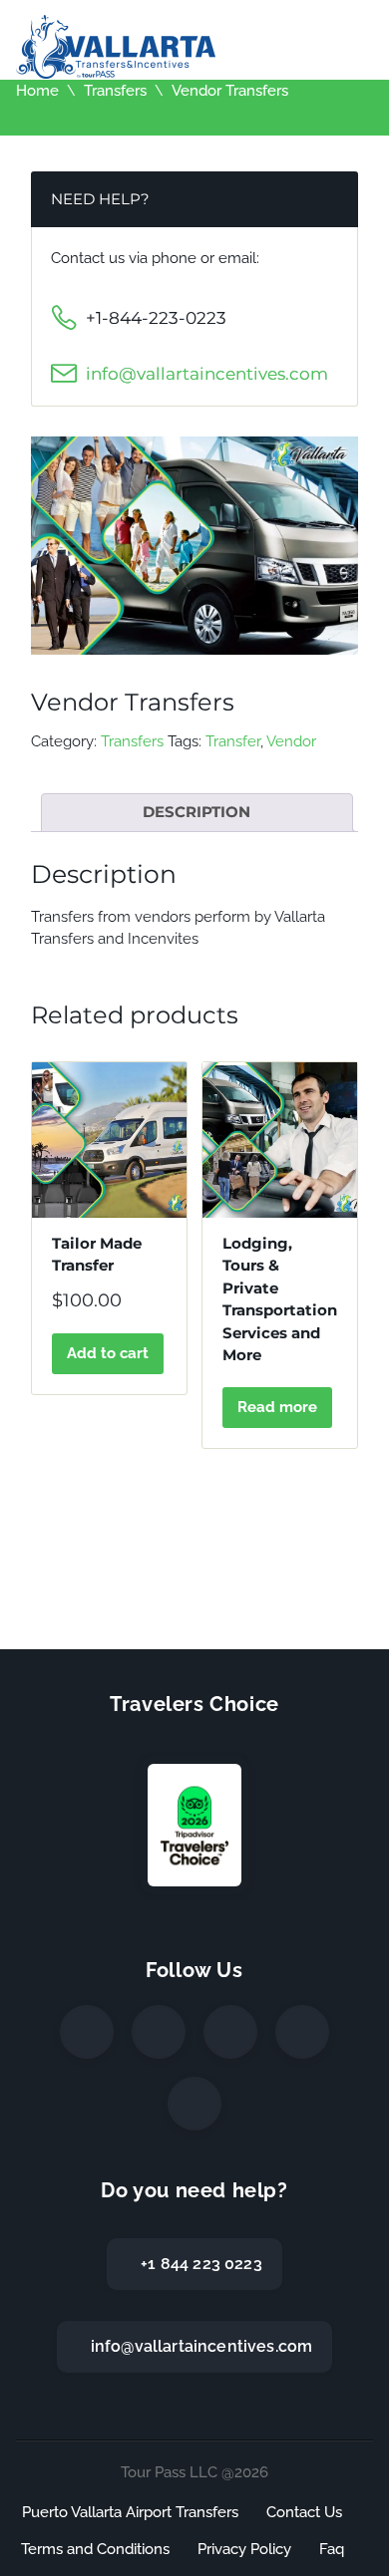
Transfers (115, 91)
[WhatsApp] (302, 2032)
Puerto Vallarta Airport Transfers (130, 2512)
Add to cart (108, 1353)
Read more (277, 1407)
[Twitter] (159, 2032)
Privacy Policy (244, 2549)
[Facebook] (87, 2032)
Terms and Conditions (95, 2549)
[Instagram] (230, 2032)
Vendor (291, 741)
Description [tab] (196, 812)
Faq (332, 2549)
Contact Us (304, 2512)
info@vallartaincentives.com (207, 374)
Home (37, 91)
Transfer (233, 741)
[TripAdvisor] (194, 2104)
